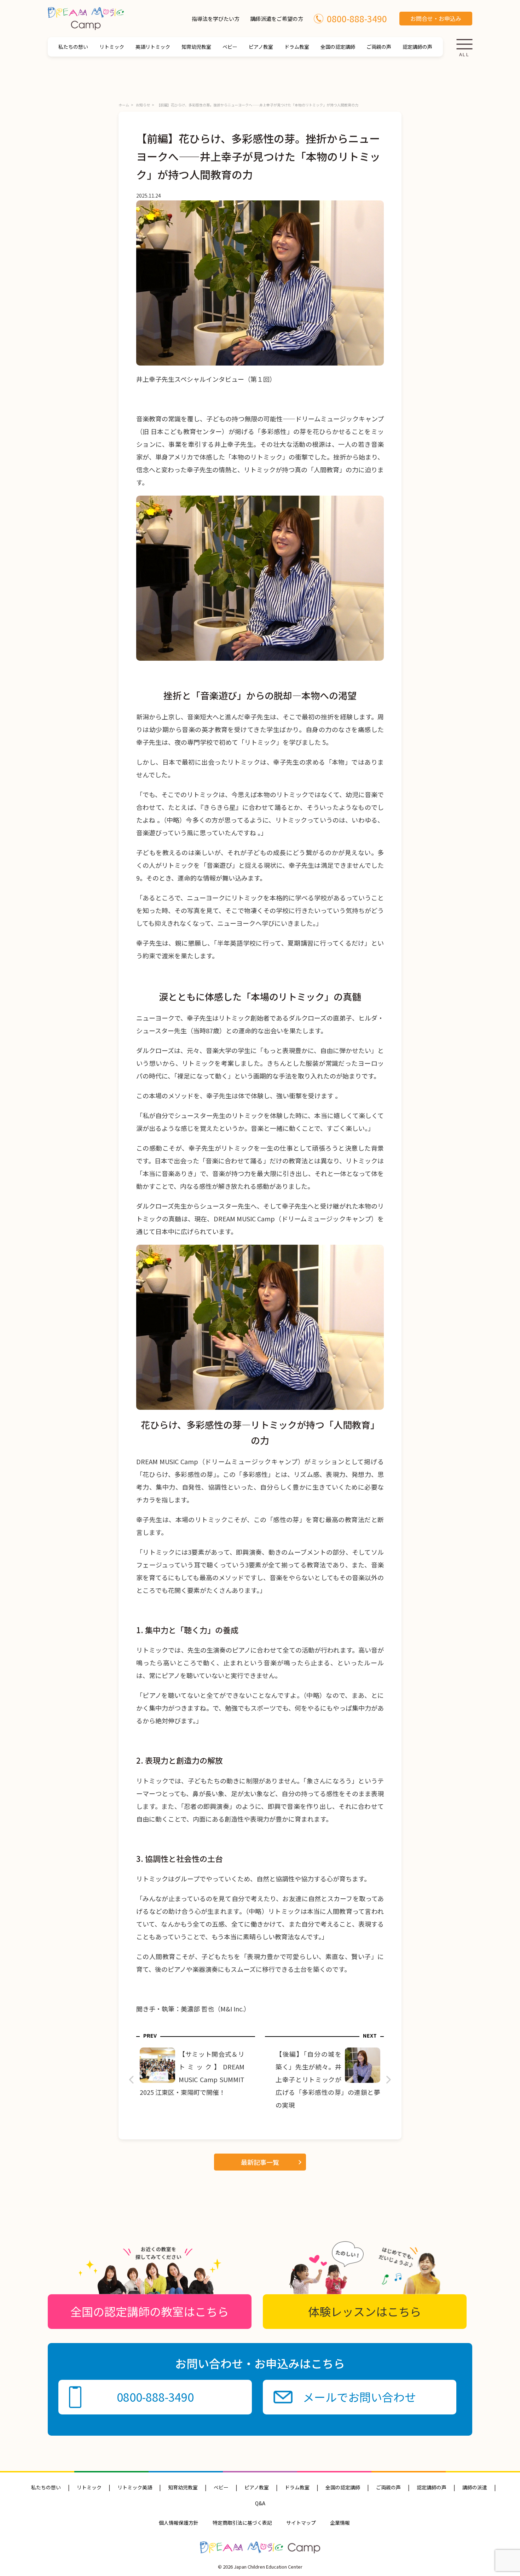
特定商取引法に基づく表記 (242, 2523)
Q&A (260, 2503)
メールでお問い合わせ (359, 2397)
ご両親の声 (379, 47)
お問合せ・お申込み (436, 18)
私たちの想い (73, 47)
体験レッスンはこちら (365, 2311)
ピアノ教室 (261, 47)
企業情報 (340, 2523)
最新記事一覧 (260, 2162)
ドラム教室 (297, 47)
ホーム (124, 105)
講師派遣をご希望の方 (277, 19)
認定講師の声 (417, 47)
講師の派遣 (475, 2487)
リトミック (112, 47)
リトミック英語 (135, 2487)
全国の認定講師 (338, 47)
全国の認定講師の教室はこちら (150, 2311)
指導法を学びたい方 (216, 19)
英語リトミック (153, 47)
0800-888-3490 (357, 18)
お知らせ (143, 105)
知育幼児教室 (196, 47)
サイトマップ (301, 2523)
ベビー (230, 47)
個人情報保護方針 (179, 2523)
